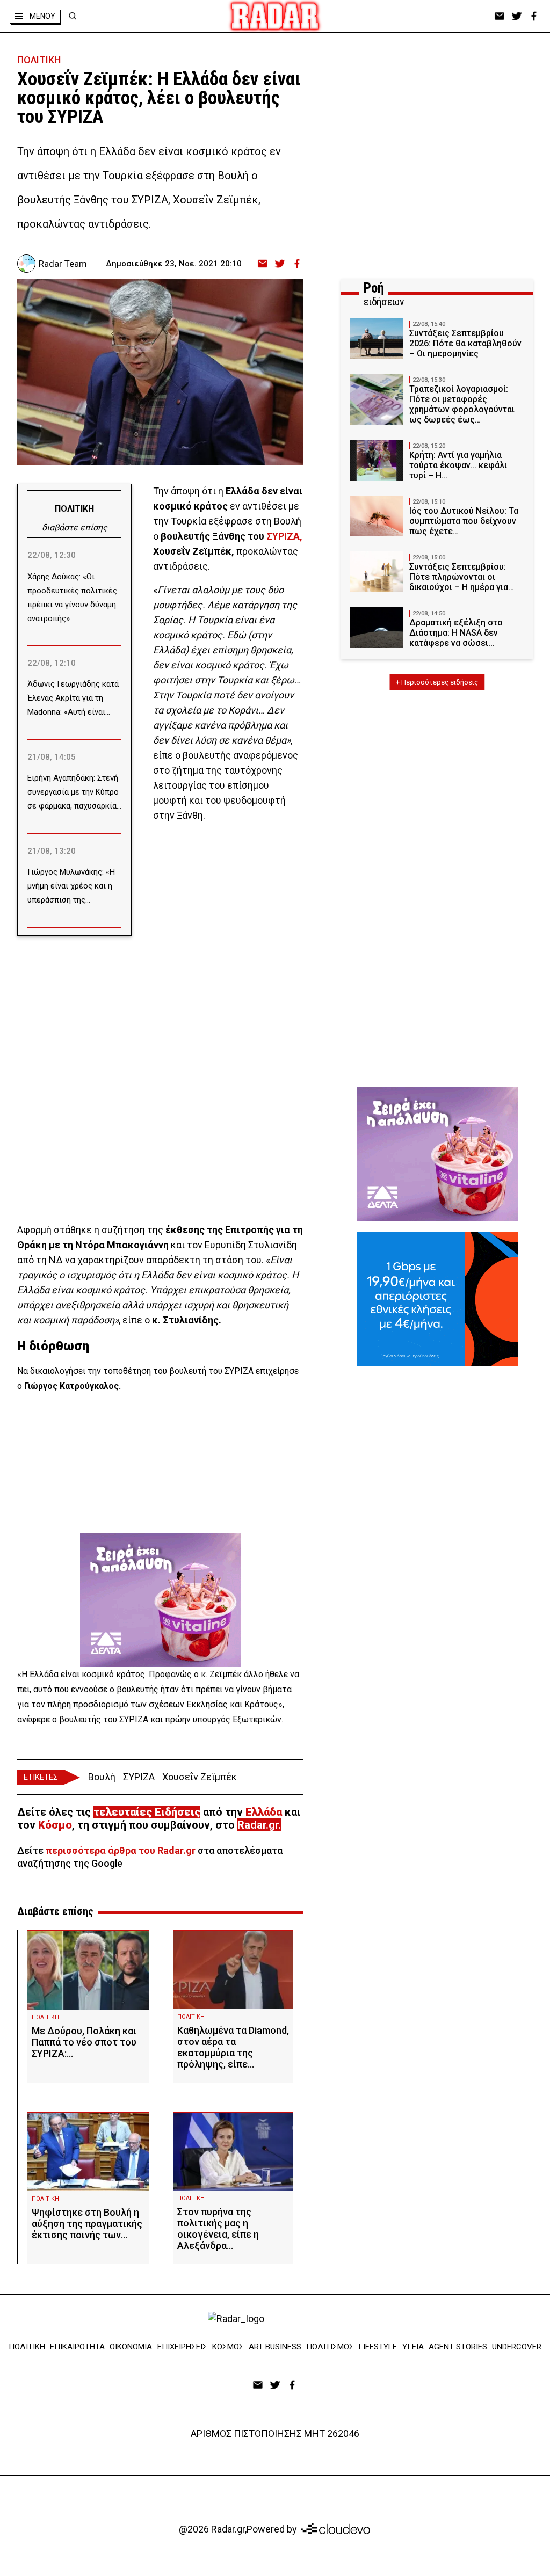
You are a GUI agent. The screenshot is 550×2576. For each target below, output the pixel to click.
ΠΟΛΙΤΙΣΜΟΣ (330, 2347)
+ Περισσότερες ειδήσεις (437, 682)
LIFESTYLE (378, 2347)
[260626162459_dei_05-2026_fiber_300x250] (437, 1299)
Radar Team (63, 264)
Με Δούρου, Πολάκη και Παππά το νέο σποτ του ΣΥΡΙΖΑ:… (84, 2042)
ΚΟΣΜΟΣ (228, 2347)
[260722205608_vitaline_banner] (161, 1600)
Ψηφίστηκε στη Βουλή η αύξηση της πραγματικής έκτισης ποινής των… (87, 2224)
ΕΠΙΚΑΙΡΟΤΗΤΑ (77, 2347)
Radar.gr (258, 1825)
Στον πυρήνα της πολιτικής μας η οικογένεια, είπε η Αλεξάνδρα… (218, 2229)
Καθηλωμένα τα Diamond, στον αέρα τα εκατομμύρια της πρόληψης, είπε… (233, 2047)
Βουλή (102, 1777)
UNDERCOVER (517, 2347)
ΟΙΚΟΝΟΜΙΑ (131, 2347)
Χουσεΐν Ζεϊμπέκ (200, 1777)
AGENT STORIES (458, 2347)
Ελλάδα (264, 1812)
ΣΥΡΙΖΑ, (284, 536)
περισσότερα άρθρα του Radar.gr (121, 1850)
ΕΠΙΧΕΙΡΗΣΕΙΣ (182, 2347)
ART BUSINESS (275, 2347)
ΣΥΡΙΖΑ (139, 1777)
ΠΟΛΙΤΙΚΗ (39, 60)
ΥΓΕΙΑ (413, 2347)
